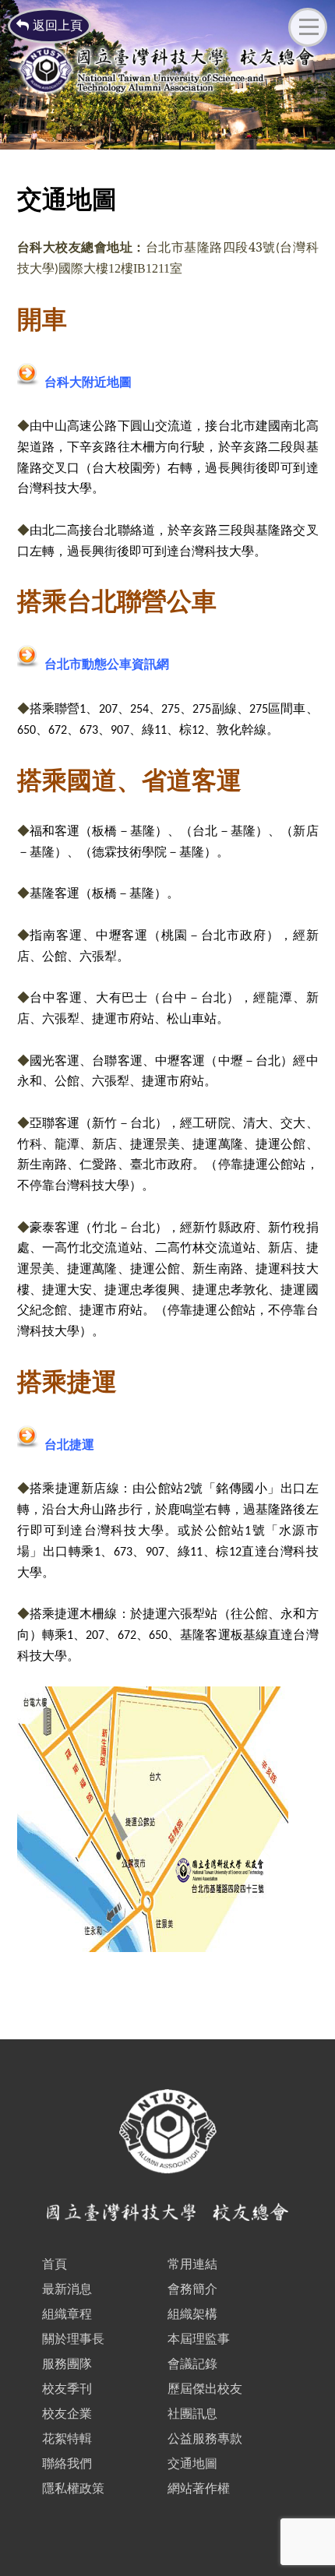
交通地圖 (192, 2463)
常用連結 (192, 2264)
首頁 (55, 2264)
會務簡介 (192, 2289)
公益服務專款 (205, 2439)
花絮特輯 (67, 2439)
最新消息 (67, 2289)
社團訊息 (192, 2414)
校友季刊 (67, 2389)
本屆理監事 (199, 2339)
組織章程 (67, 2314)
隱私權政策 (73, 2488)
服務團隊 (67, 2364)
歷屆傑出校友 (205, 2389)
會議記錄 (192, 2364)
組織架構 (192, 2314)
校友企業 (67, 2414)
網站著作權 (199, 2488)
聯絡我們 (67, 2463)
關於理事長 (73, 2339)
